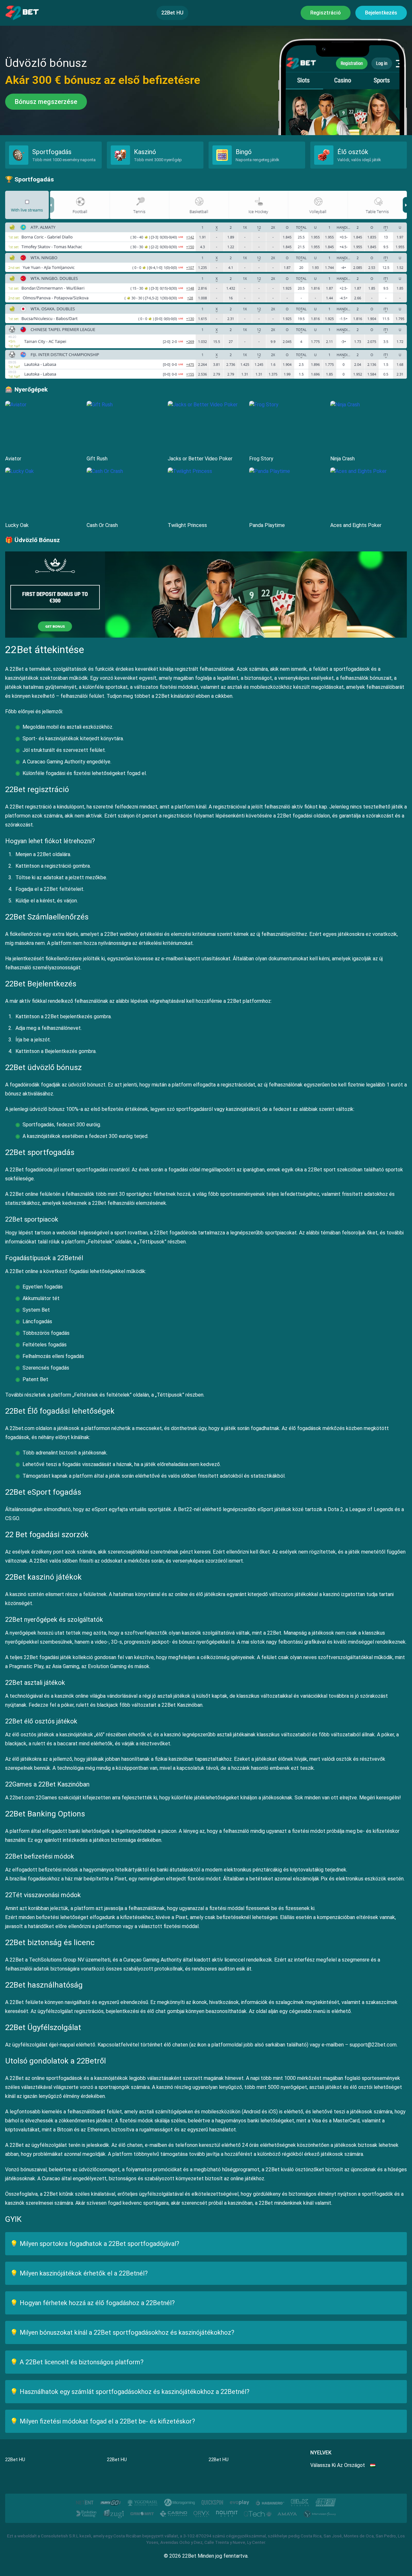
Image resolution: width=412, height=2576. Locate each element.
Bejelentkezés (381, 13)
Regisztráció (326, 13)
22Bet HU (172, 13)
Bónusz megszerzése (46, 102)
